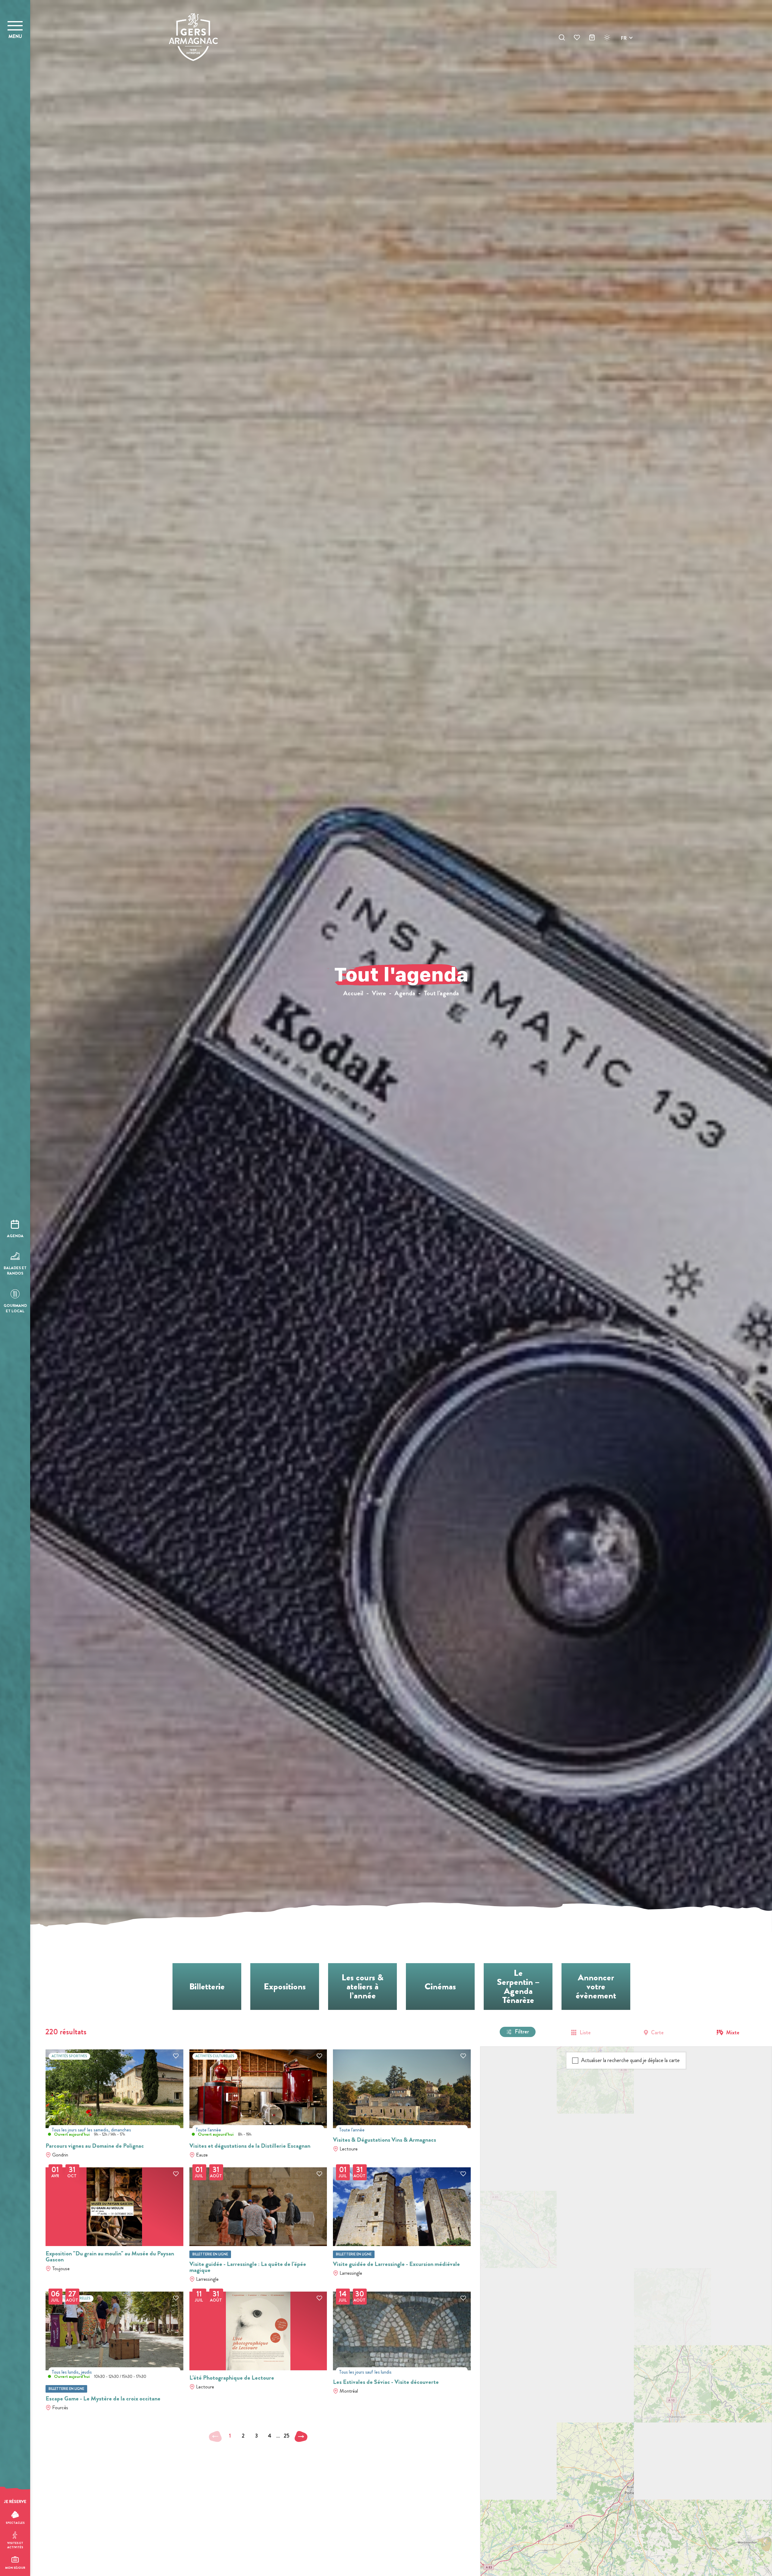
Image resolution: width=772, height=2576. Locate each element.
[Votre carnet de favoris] (577, 38)
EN (624, 45)
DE (624, 52)
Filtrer (522, 2032)
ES (624, 60)
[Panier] (592, 38)
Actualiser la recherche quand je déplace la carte (630, 2060)
